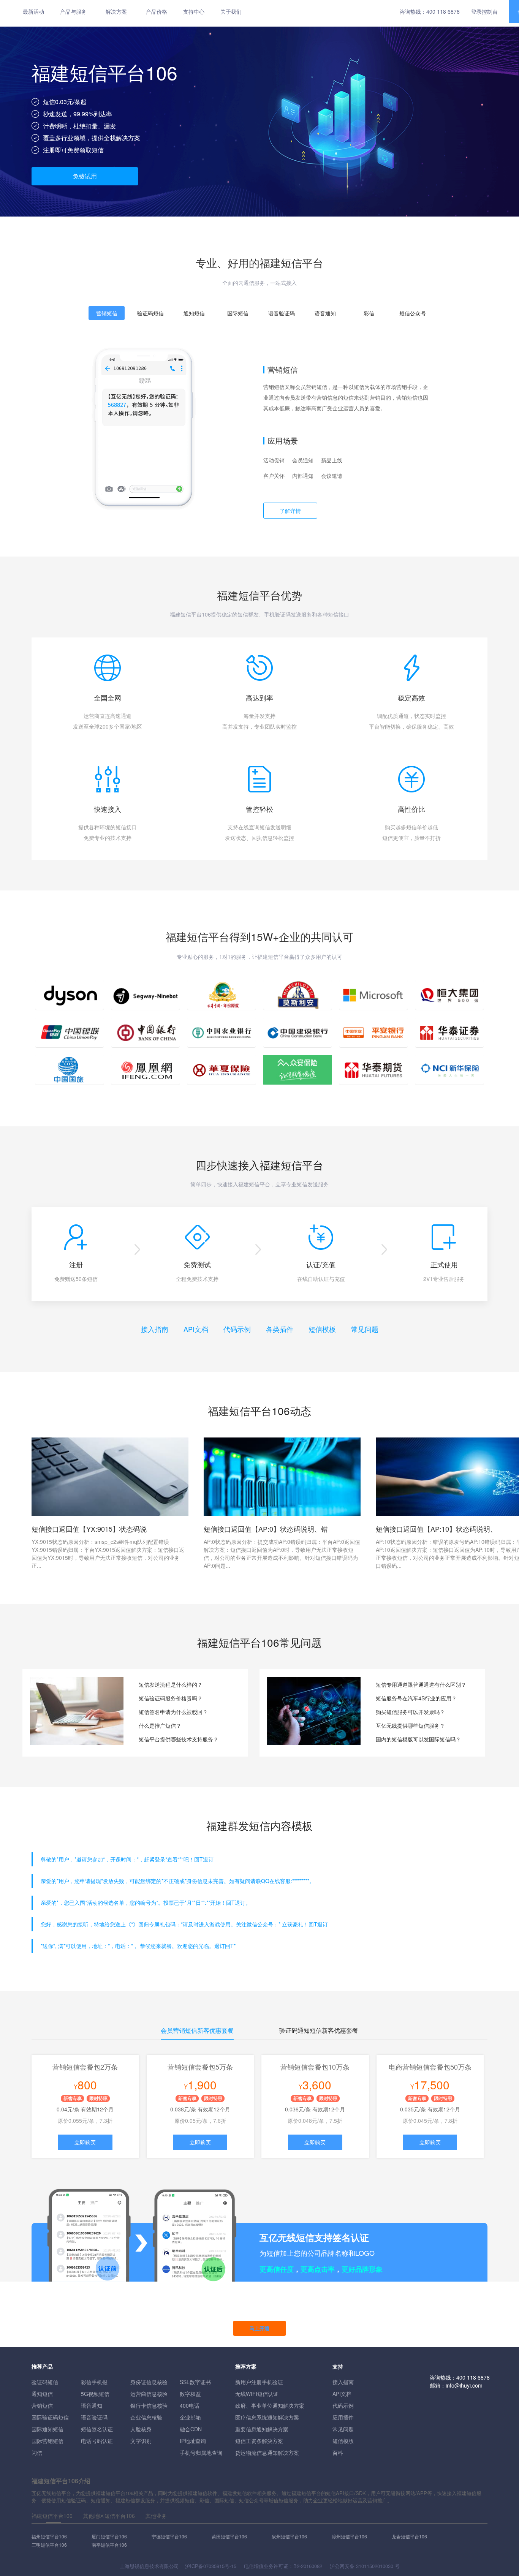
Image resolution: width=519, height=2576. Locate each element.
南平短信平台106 (109, 2545)
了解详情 (290, 511)
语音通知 (92, 2405)
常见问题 (365, 1329)
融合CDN (191, 2429)
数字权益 (190, 2394)
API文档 (196, 1329)
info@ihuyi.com (464, 2385)
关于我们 (231, 11)
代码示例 (237, 1329)
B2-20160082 (308, 2566)
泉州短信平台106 (289, 2536)
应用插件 (343, 2417)
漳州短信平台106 (349, 2536)
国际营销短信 (47, 2441)
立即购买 (85, 2142)
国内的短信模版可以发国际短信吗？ (418, 1739)
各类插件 (280, 1329)
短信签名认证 (97, 2429)
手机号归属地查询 (201, 2453)
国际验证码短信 (50, 2417)
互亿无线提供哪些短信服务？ (410, 1725)
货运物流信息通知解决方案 (267, 2453)
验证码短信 (45, 2382)
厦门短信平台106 (109, 2536)
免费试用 (85, 176)
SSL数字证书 (195, 2382)
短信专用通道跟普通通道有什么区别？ (421, 1684)
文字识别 (141, 2441)
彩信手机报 (94, 2382)
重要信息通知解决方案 (262, 2429)
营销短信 (42, 2405)
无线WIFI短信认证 (257, 2394)
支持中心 (194, 11)
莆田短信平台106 (229, 2536)
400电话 (190, 2405)
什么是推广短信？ (160, 1725)
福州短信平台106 (49, 2536)
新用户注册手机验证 (259, 2382)
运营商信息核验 (149, 2394)
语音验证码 (94, 2417)
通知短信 (42, 2394)
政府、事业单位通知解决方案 (270, 2405)
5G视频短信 (95, 2394)
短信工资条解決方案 (259, 2441)
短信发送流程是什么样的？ (171, 1684)
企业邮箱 (190, 2417)
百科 (338, 2453)
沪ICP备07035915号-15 (211, 2566)
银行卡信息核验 (149, 2405)
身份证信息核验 (149, 2382)
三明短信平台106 (49, 2545)
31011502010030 (375, 2566)
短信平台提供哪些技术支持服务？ (179, 1739)
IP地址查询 (193, 2441)
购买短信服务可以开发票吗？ (410, 1712)
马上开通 (259, 2328)
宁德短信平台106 (169, 2536)
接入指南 (155, 1329)
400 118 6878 (443, 11)
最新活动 (33, 11)
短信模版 (343, 2441)
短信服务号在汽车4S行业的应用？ (416, 1698)
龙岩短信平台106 (409, 2536)
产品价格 (157, 11)
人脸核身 (141, 2429)
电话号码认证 (97, 2441)
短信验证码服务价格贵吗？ (171, 1698)
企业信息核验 (146, 2417)
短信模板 (322, 1329)
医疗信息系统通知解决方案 (267, 2417)
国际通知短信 (47, 2429)
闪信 (37, 2453)
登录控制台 (484, 11)
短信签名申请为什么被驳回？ (173, 1712)
